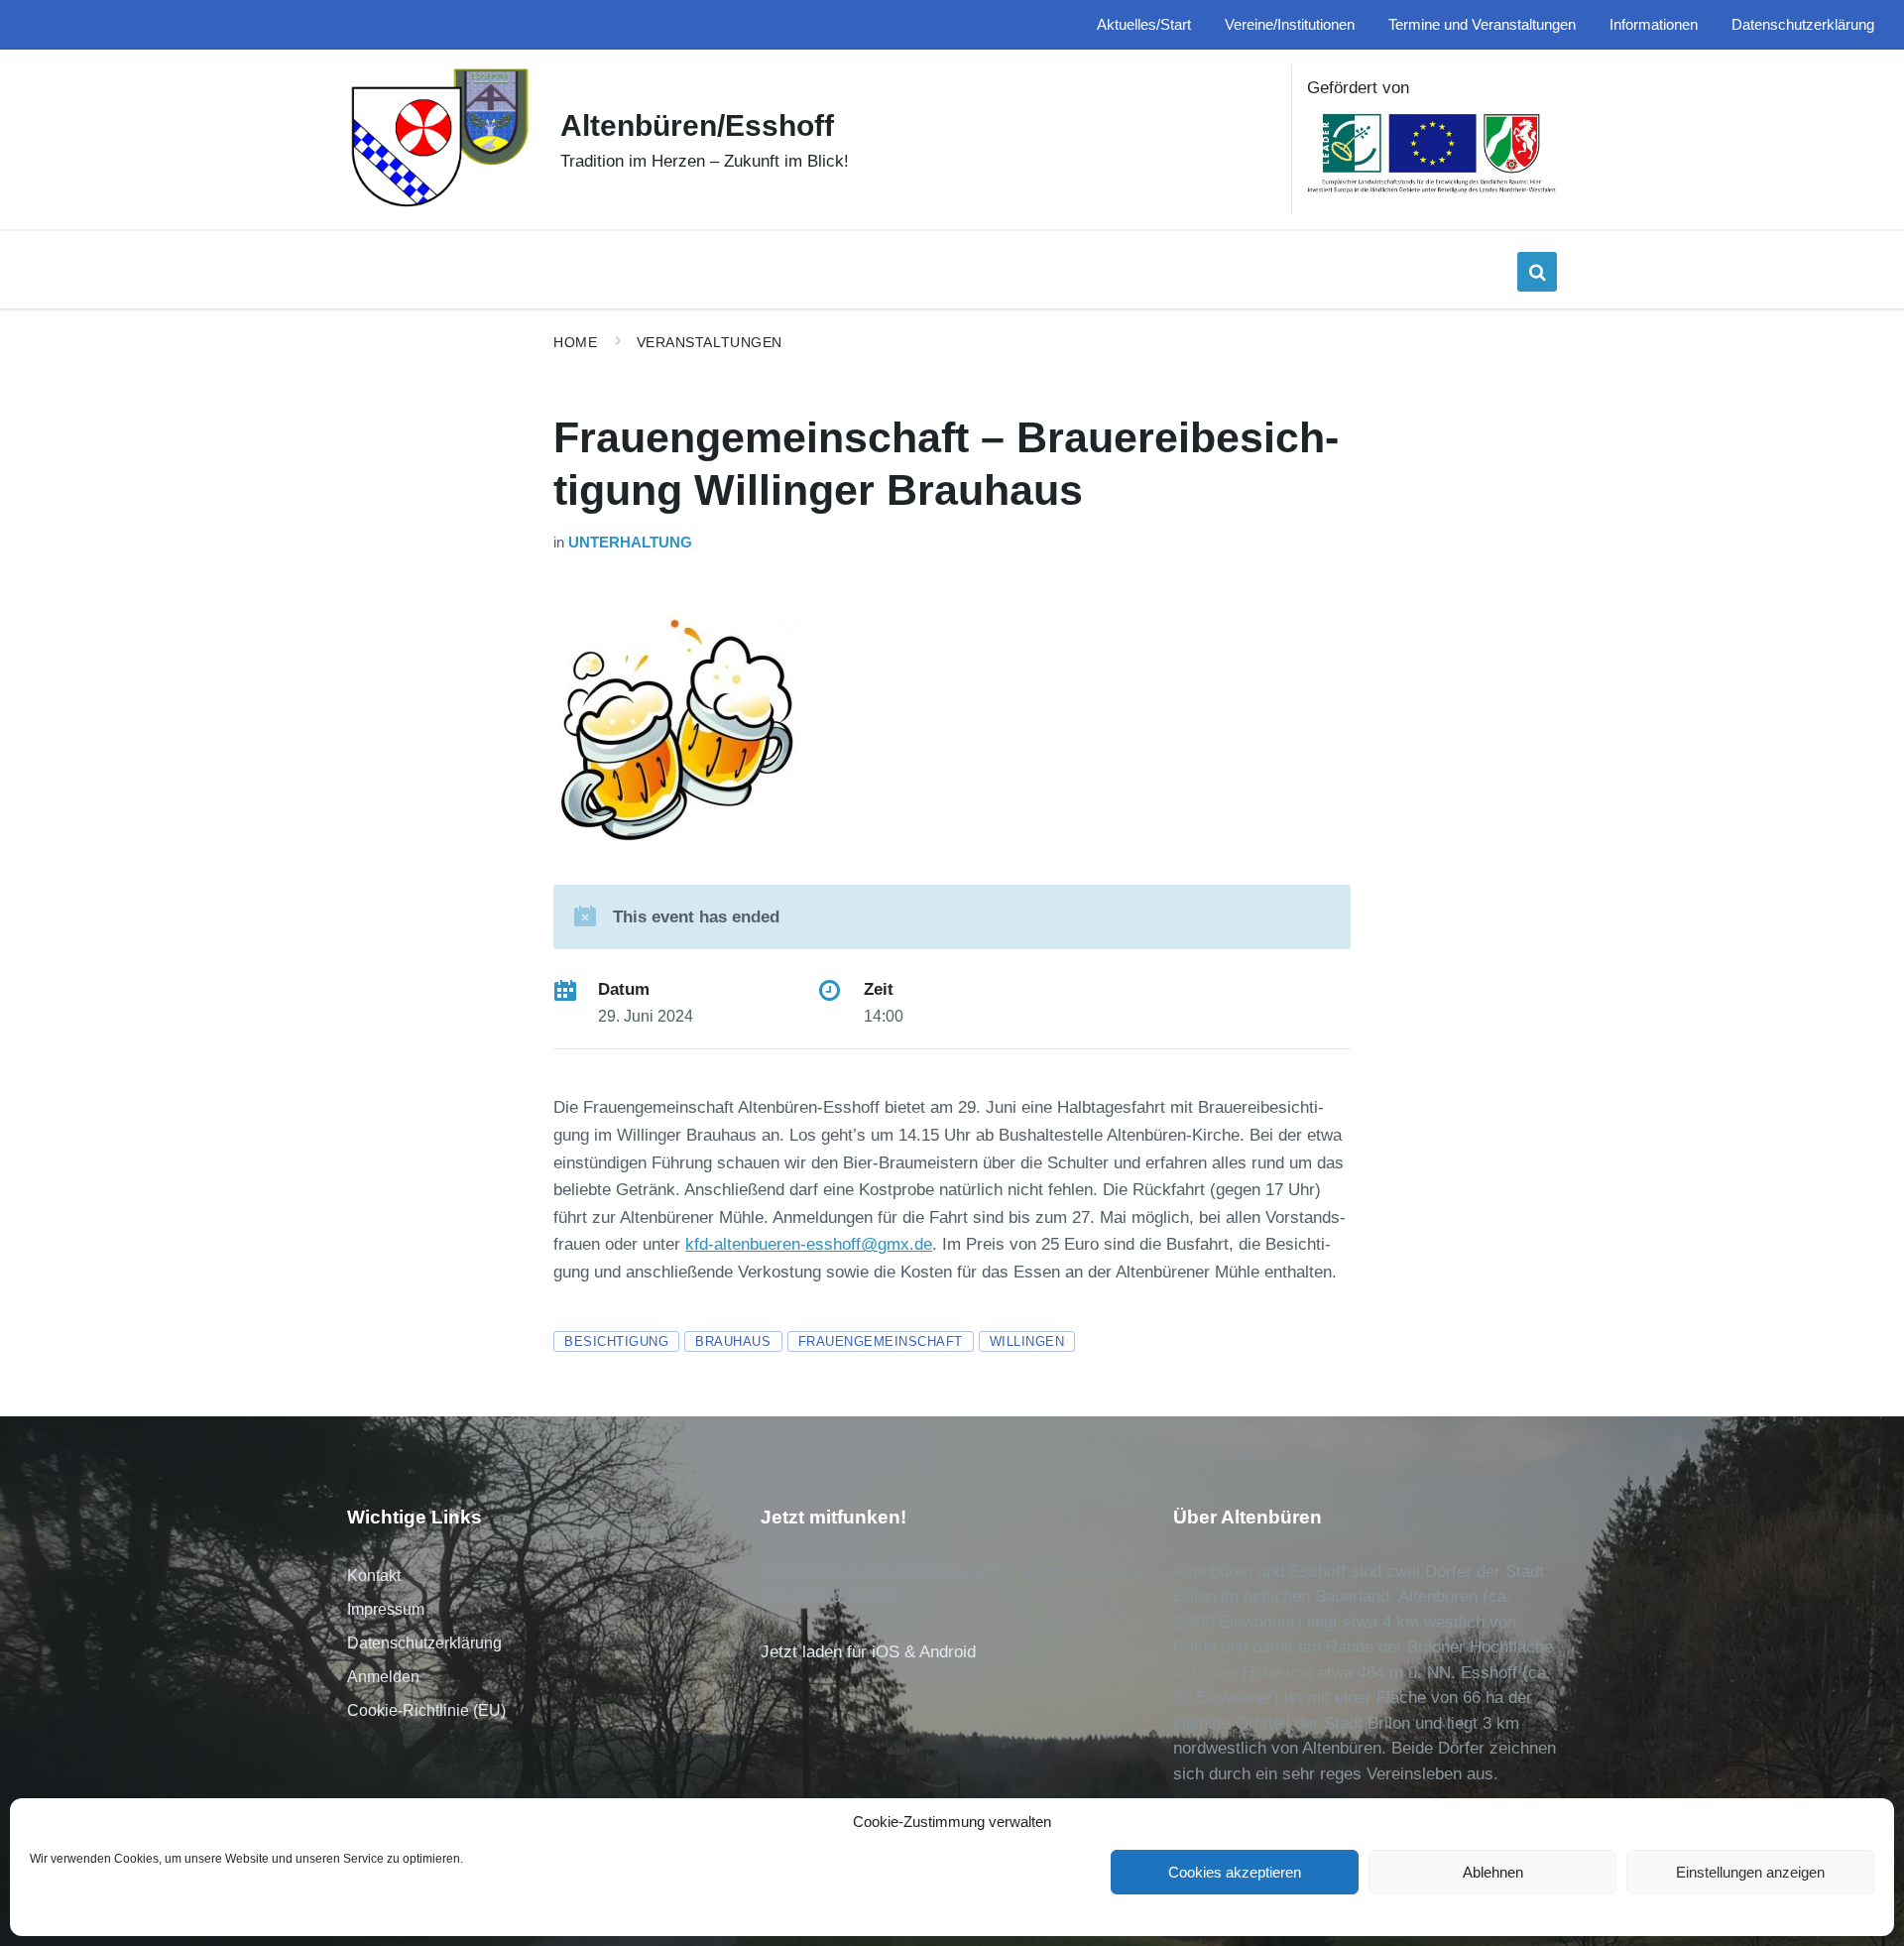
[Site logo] (439, 205)
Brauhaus (733, 1341)
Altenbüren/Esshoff (697, 125)
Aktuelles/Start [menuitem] (1144, 25)
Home (575, 342)
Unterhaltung (630, 543)
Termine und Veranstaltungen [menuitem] (1482, 25)
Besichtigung (616, 1341)
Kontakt (374, 1576)
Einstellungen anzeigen (1750, 1872)
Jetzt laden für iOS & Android (868, 1652)
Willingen (1027, 1341)
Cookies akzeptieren (1235, 1872)
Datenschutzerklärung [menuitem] (1803, 25)
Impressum (386, 1609)
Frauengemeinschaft (881, 1341)
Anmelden (383, 1677)
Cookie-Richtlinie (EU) (426, 1710)
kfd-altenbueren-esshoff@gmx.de (809, 1244)
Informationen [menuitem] (1654, 25)
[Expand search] (1537, 272)
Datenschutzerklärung (424, 1643)
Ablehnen (1493, 1872)
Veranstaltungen (710, 342)
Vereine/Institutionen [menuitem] (1290, 25)
